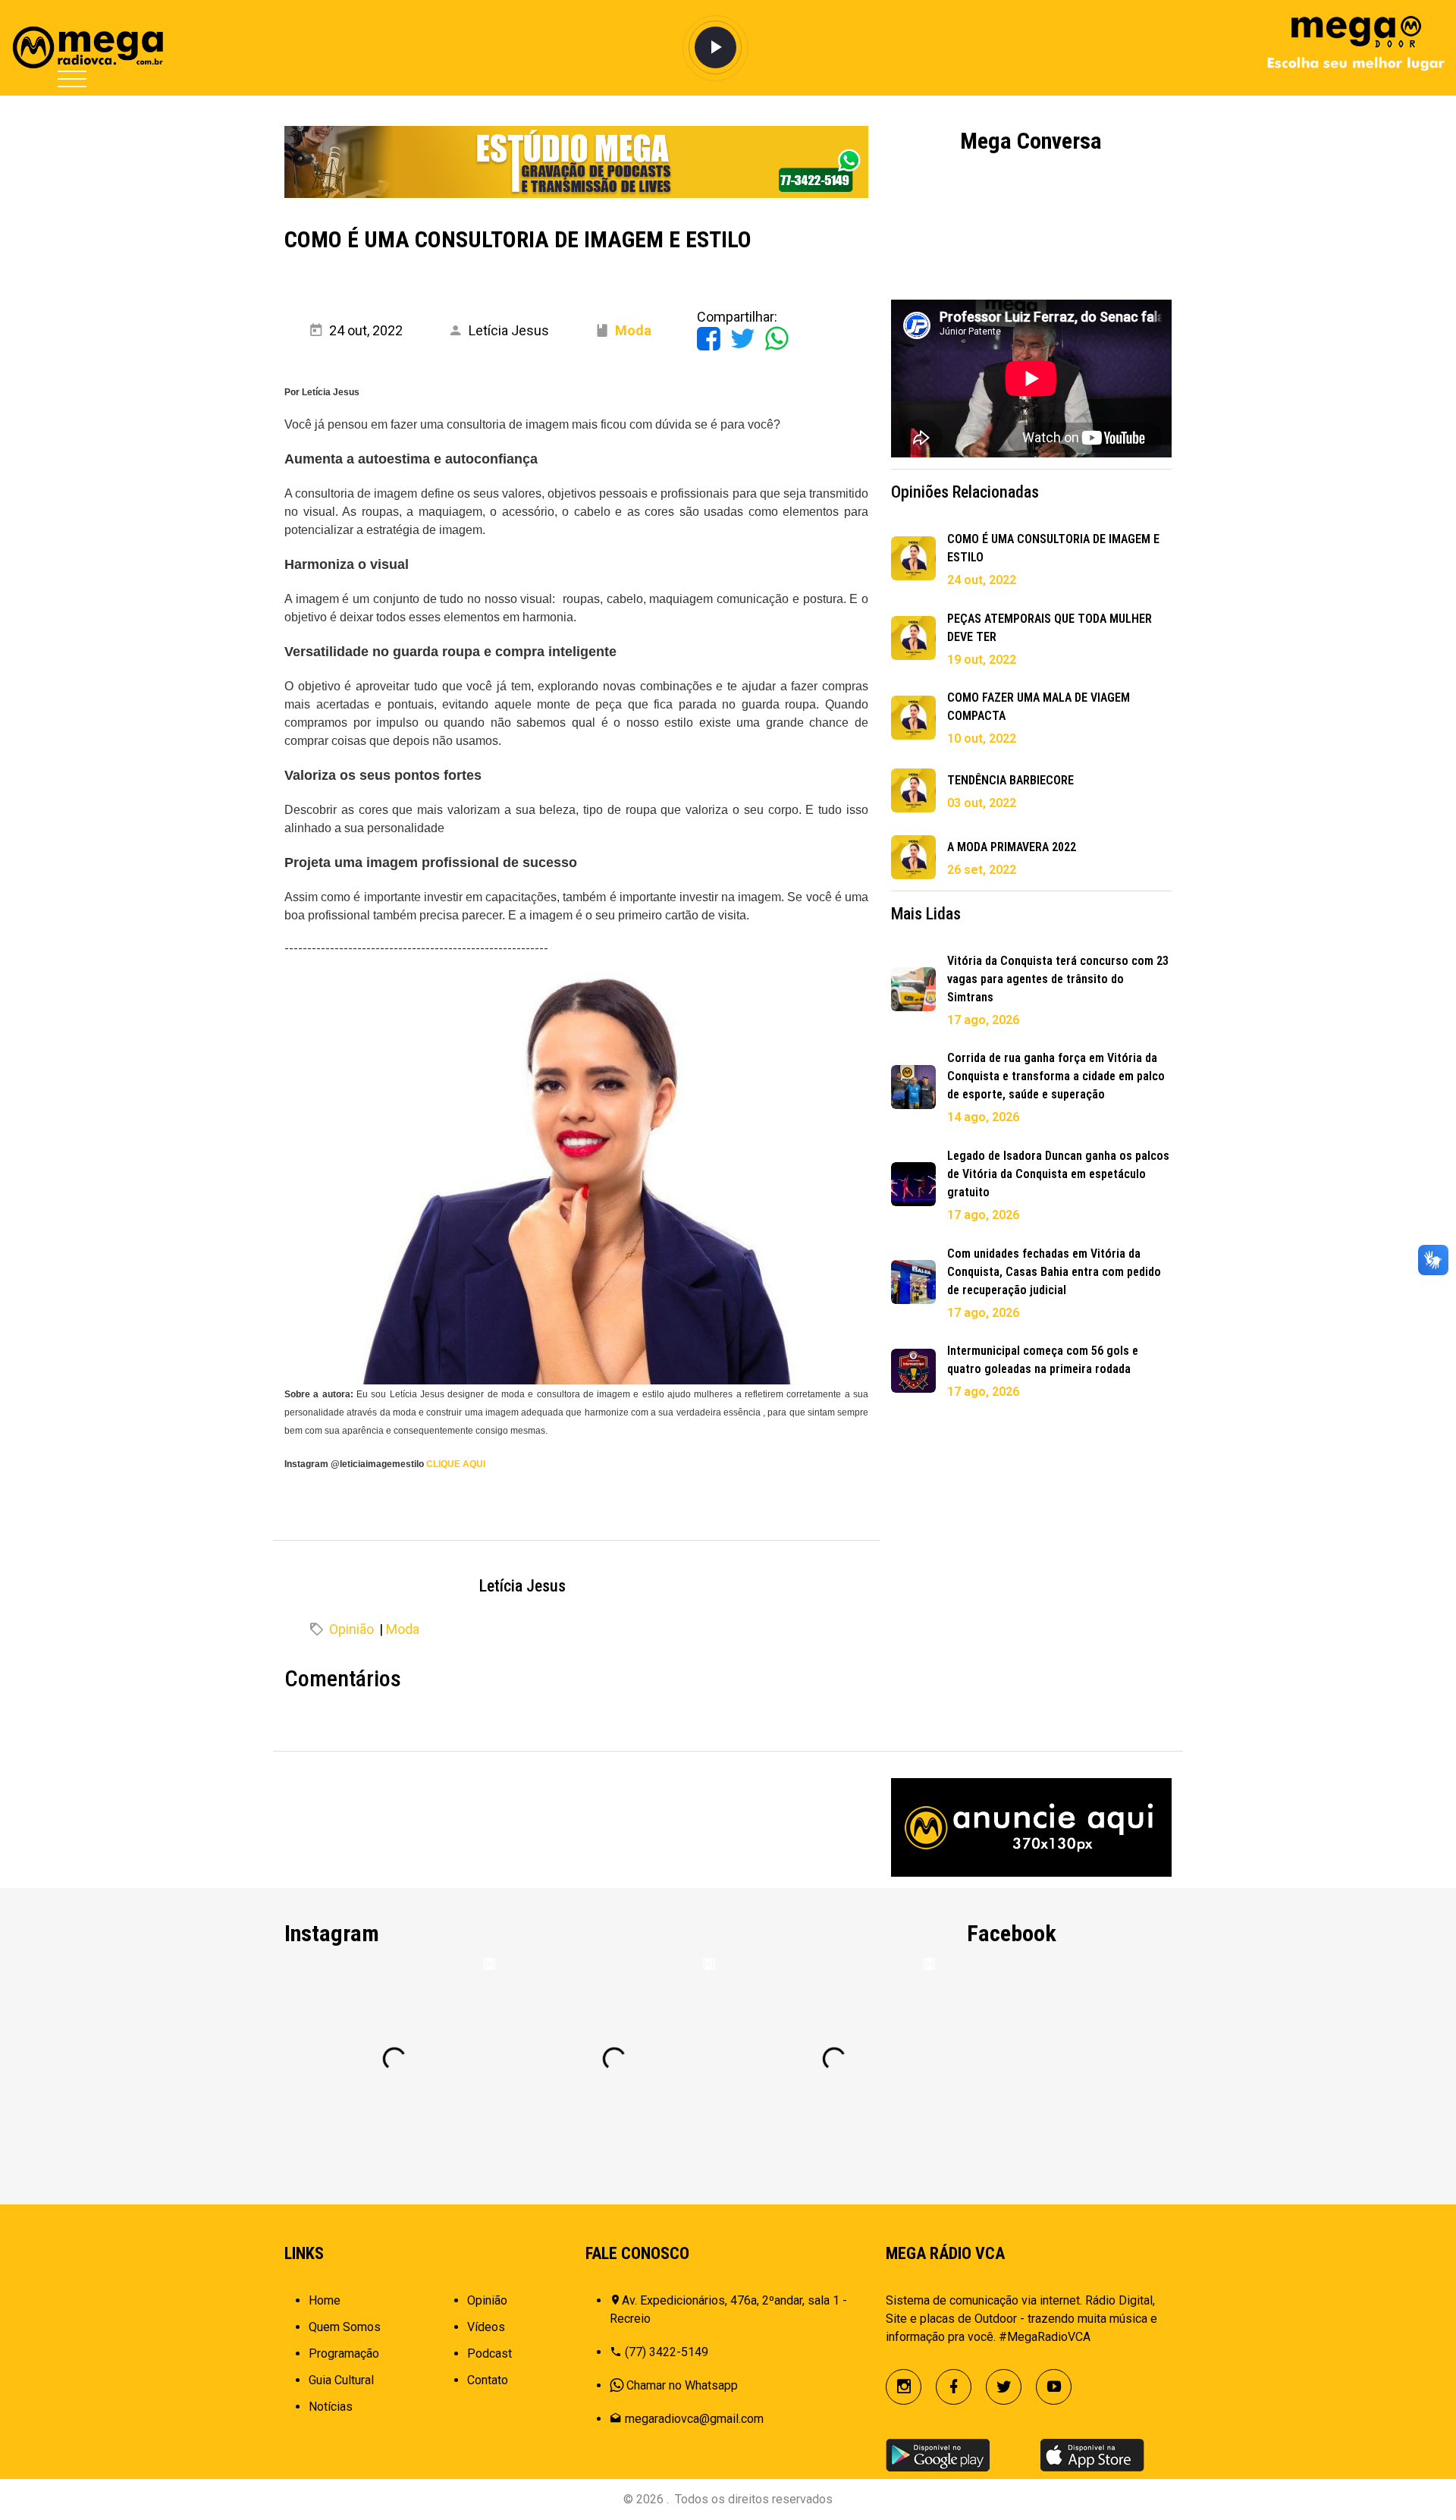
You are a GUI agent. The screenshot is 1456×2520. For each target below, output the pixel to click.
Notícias (331, 2407)
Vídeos (486, 2327)
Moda (403, 1629)
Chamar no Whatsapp (682, 2385)
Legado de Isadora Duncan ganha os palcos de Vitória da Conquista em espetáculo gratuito (1058, 1174)
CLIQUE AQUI (456, 1464)
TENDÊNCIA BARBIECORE (1010, 780)
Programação (344, 2353)
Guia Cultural (341, 2380)
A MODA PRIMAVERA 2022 (1012, 847)
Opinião (351, 1629)
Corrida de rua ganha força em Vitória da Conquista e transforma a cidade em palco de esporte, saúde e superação (1056, 1076)
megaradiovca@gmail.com (694, 2419)
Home (325, 2300)
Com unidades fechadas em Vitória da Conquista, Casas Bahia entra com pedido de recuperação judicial (1054, 1272)
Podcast (490, 2353)
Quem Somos (345, 2327)
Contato (488, 2380)
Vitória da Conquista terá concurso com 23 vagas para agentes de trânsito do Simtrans (1058, 979)
